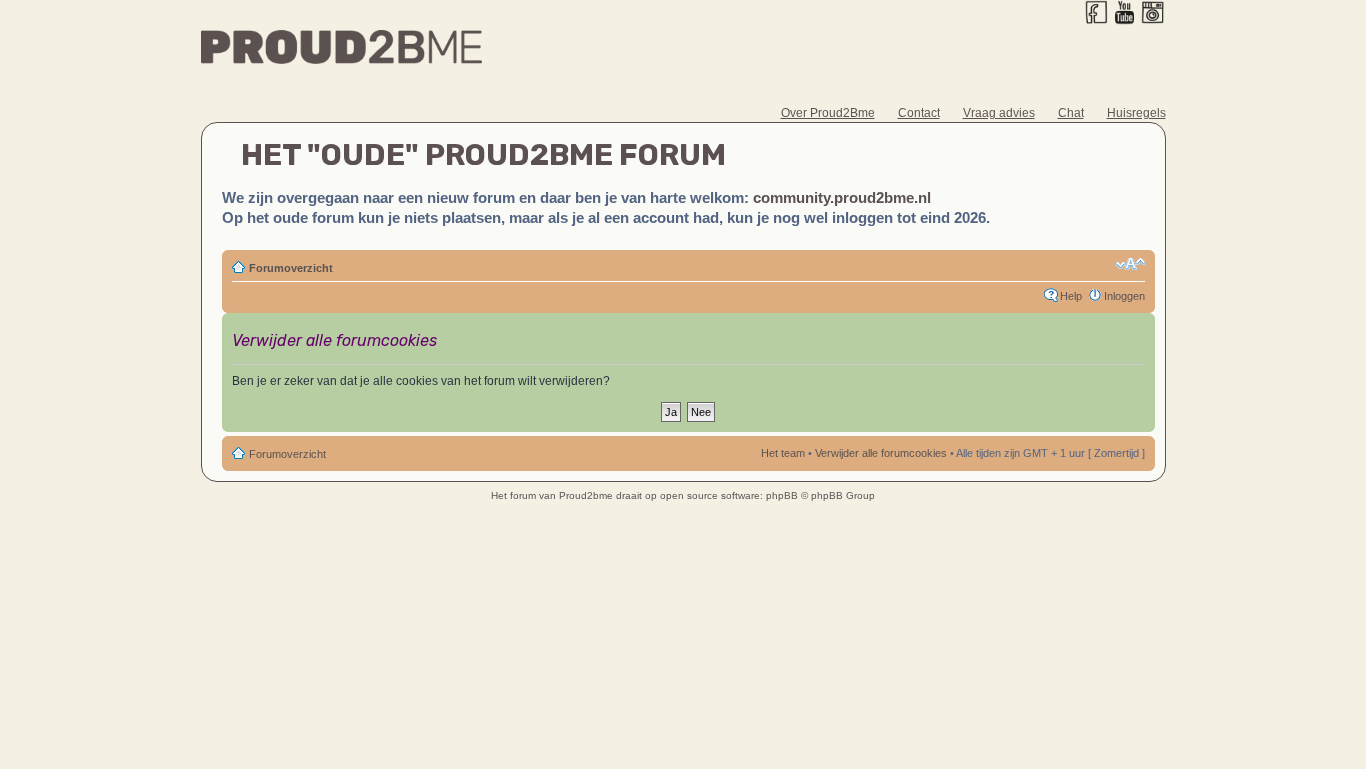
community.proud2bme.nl (842, 197)
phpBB (782, 495)
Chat (1071, 113)
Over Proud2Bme (828, 113)
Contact (919, 113)
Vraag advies (999, 113)
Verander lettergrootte (1130, 264)
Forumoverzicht (291, 268)
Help (1071, 296)
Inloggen (1124, 296)
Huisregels (1136, 113)
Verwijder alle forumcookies (881, 453)
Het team (783, 453)
